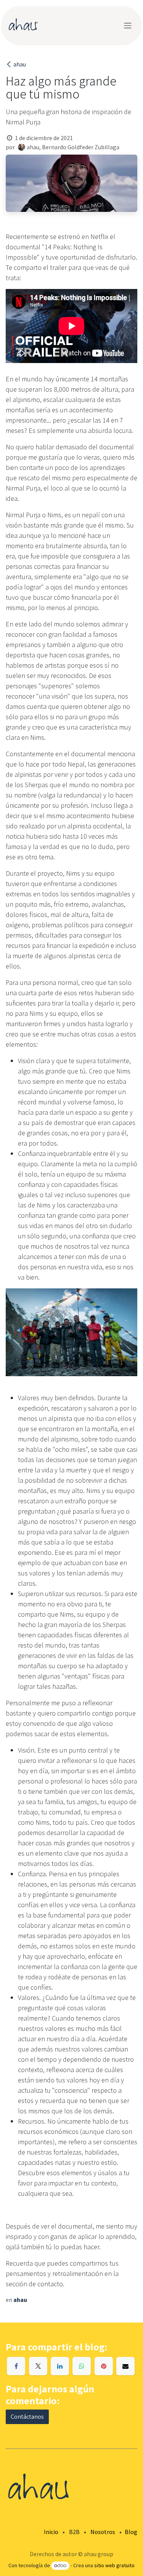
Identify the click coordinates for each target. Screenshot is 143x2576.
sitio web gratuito (114, 2565)
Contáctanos (27, 2417)
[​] (16, 2366)
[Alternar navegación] (128, 25)
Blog (131, 2532)
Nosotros (103, 2532)
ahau (20, 64)
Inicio (51, 2532)
